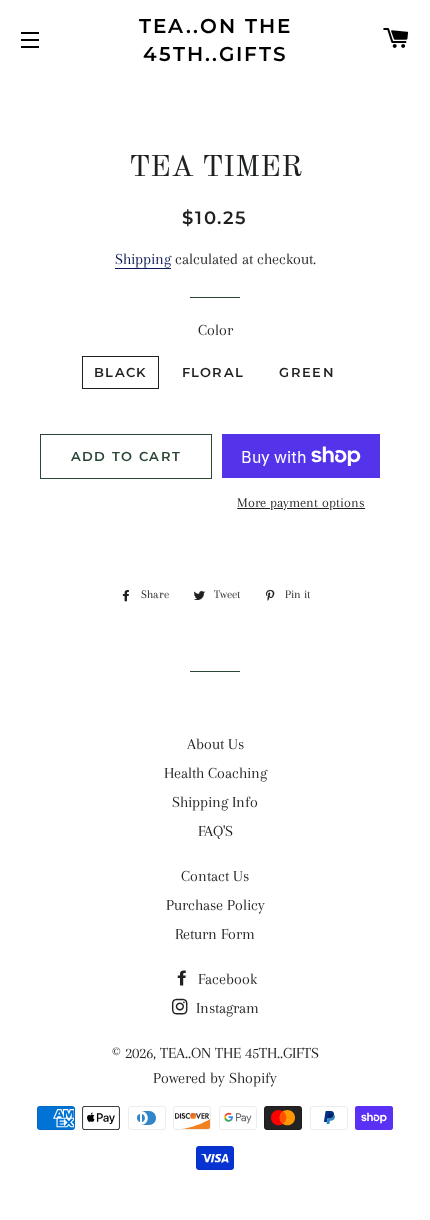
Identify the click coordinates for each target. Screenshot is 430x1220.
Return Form (215, 934)
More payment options (301, 502)
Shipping (143, 259)
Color (215, 330)
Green (307, 372)
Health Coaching (215, 773)
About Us (215, 744)
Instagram (225, 1008)
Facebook (225, 979)
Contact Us (215, 876)
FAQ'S (215, 831)
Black (120, 372)
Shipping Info (215, 802)
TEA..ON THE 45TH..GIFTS (215, 40)
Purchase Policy (215, 905)
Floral (213, 372)
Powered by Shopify (215, 1078)
